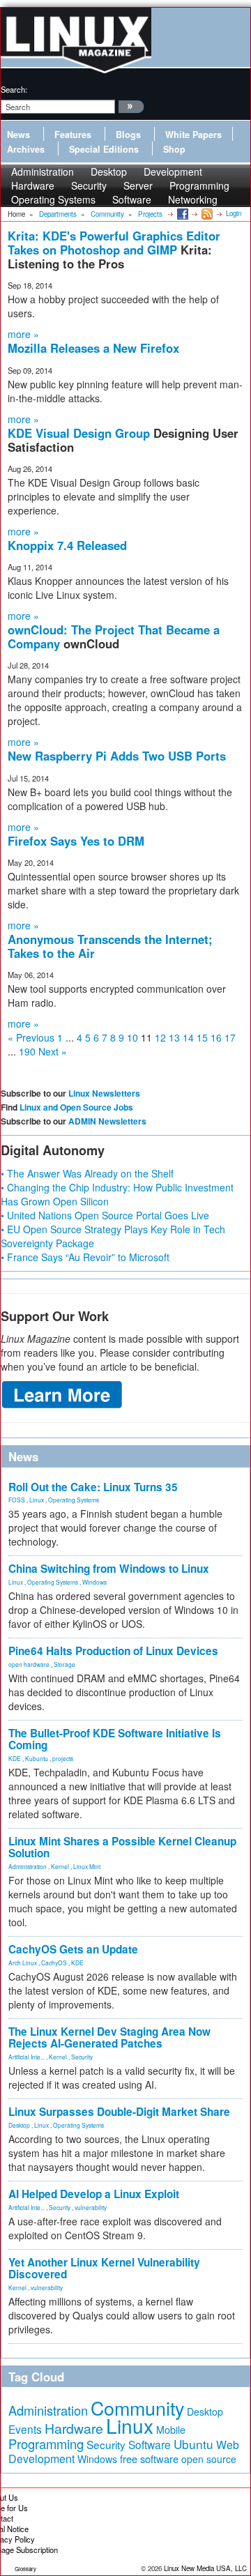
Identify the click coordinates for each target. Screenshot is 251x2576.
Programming (46, 2444)
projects (63, 1758)
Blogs (128, 135)
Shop (174, 149)
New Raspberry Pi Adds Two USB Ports (117, 756)
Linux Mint (87, 1866)
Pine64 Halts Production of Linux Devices (113, 1651)
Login (234, 213)
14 (188, 1037)
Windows (94, 1582)
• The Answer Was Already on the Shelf (87, 1173)
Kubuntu (37, 1758)
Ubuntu (193, 2444)
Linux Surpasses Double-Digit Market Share (119, 2112)
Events (25, 2429)
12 (160, 1037)
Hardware (74, 2428)
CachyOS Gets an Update (73, 1949)
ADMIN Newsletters (107, 1121)
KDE (15, 1758)
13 (174, 1037)
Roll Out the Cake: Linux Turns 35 (93, 1487)
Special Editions (104, 149)
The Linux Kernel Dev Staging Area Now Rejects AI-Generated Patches (109, 2037)
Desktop (19, 2125)
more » (23, 334)
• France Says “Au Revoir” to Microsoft (85, 1257)
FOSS (17, 1500)
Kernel (60, 1866)
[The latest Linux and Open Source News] (206, 213)
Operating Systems (53, 199)
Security (82, 2057)
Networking (193, 199)
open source (209, 2459)
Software (132, 199)
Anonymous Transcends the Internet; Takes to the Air (110, 946)
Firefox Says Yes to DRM (76, 841)
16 (216, 1037)
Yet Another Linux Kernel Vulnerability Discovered (104, 2268)
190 (27, 1051)
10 (132, 1037)
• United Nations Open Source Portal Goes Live (105, 1215)
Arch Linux (23, 1963)
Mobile (171, 2430)
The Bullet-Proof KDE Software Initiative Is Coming (115, 1739)
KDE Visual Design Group (81, 433)
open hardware (29, 1664)
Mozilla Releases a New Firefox (93, 348)
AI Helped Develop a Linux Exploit (94, 2194)
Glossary (25, 2569)
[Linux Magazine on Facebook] (182, 213)
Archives (26, 149)
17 (230, 1037)
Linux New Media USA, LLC (205, 2568)
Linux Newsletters (104, 1093)
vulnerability (91, 2207)
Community (137, 2408)
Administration (28, 1866)
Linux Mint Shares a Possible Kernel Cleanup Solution (122, 1847)
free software (149, 2459)
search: (14, 89)
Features (73, 135)
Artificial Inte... (26, 2057)
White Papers (193, 135)
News (18, 135)
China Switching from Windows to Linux (109, 1569)
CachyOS (54, 1963)
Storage (64, 1664)
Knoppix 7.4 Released (67, 545)
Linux (37, 1500)
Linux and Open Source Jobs (76, 1107)
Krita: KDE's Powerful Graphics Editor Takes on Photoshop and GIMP (114, 243)
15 (202, 1037)
